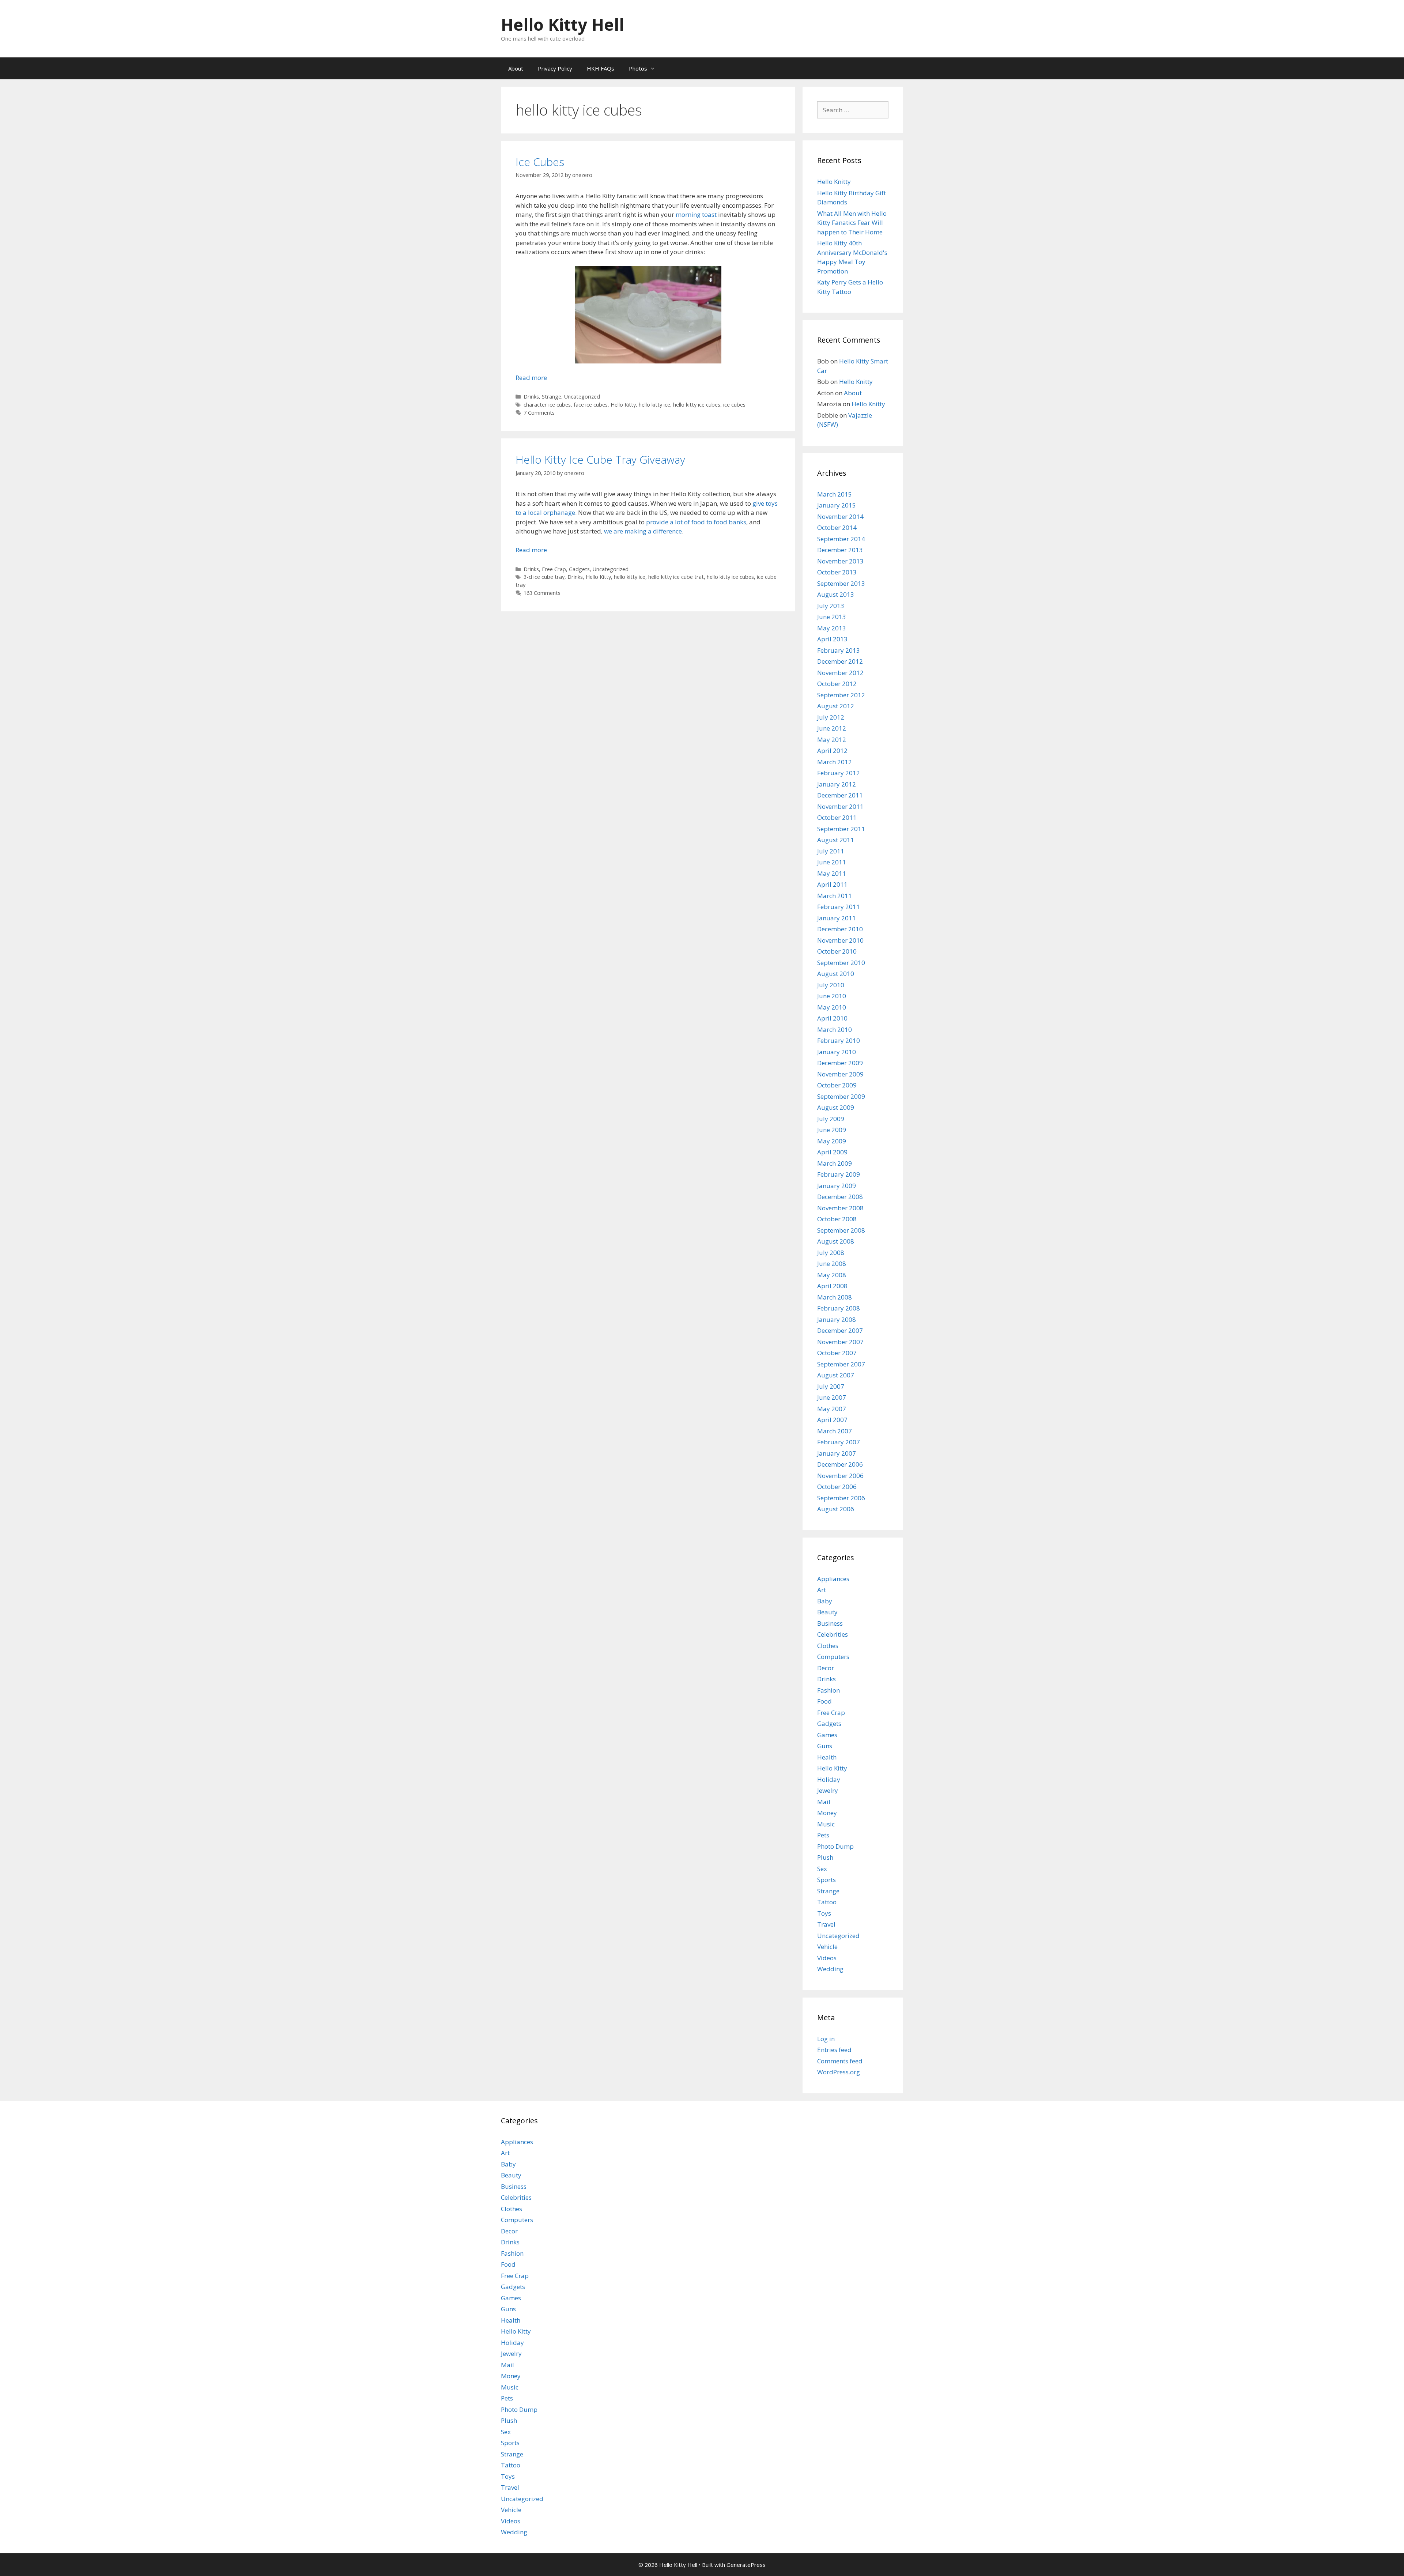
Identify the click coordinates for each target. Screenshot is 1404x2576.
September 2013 (841, 583)
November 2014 (840, 516)
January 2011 (837, 918)
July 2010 (831, 985)
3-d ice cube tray (544, 577)
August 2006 (836, 1509)
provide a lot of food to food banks (696, 522)
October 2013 (837, 572)
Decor (826, 1668)
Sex (822, 1869)
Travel (826, 1924)
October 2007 (837, 1353)
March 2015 (835, 494)
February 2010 (839, 1040)
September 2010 (841, 963)
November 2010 (840, 940)
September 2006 (841, 1498)
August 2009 (836, 1107)
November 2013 (840, 561)
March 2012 (835, 762)
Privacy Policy (555, 68)
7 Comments (539, 413)
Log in (826, 2039)
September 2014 (841, 539)
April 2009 (832, 1152)
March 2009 (835, 1163)
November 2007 (840, 1342)
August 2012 (836, 706)
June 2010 (832, 996)
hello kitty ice (654, 405)
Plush (825, 1857)
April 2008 (832, 1286)
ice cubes (734, 405)
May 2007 (832, 1409)
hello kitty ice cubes (697, 405)
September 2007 (841, 1364)
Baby (825, 1601)
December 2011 (840, 795)
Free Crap (554, 569)
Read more (531, 378)
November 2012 (840, 673)
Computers (833, 1657)
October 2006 (837, 1487)
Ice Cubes (540, 162)
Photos (638, 68)
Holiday (829, 1779)
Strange (552, 397)
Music (826, 1824)
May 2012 (832, 740)
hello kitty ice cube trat (676, 577)
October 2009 (837, 1085)
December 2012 (840, 661)
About (516, 68)
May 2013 (832, 628)
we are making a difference (643, 531)
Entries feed (834, 2050)
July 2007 (831, 1386)
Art (822, 1590)
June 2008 (832, 1264)
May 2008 (832, 1275)
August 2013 (836, 594)
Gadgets (579, 569)
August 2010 (836, 974)
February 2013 (839, 650)
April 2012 (832, 750)
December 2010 (840, 929)
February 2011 (839, 907)
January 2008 (837, 1319)
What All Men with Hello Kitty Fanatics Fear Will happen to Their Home (852, 223)
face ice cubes (591, 405)
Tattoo (827, 1902)
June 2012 (832, 728)
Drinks (531, 397)
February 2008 (839, 1308)
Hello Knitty (834, 182)
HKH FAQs (601, 68)
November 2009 (840, 1074)
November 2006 (840, 1476)
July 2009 (831, 1119)
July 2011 (831, 851)
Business (830, 1623)
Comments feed (840, 2061)
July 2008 (831, 1253)
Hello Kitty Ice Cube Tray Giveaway (600, 459)
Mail (824, 1802)
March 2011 (835, 896)
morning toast (696, 214)
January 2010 (837, 1052)
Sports (826, 1880)
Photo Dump (835, 1846)
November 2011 (840, 806)
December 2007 (840, 1330)
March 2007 (835, 1431)
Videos (827, 1958)
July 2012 (831, 717)
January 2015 (837, 505)
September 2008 (841, 1230)
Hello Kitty (623, 405)
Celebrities (833, 1634)
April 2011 (832, 884)
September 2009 (841, 1096)
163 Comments (542, 593)
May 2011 (832, 873)
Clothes (828, 1646)
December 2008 (840, 1197)
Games (827, 1735)
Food (824, 1701)
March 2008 (835, 1297)
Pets (823, 1835)
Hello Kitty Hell (563, 24)
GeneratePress (746, 2565)
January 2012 (837, 784)
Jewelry (828, 1790)
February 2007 (839, 1442)
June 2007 (832, 1397)
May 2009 (832, 1141)
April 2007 (832, 1420)
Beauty (827, 1612)
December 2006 (840, 1464)
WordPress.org (839, 2072)
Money (827, 1813)
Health (827, 1757)
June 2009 (832, 1130)
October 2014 (837, 527)
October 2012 (837, 684)
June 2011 (832, 862)
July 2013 (831, 606)
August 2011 (836, 840)
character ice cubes (547, 405)
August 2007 (836, 1375)
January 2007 (837, 1453)
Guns (825, 1746)
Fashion (829, 1690)
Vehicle (827, 1947)
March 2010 (835, 1029)
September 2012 (841, 695)
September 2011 (841, 829)
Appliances (833, 1579)
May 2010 (832, 1007)
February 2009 (839, 1174)
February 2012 (839, 773)
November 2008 (840, 1208)
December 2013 (840, 550)
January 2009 (837, 1186)
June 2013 (832, 617)
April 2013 (832, 639)
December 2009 (840, 1063)
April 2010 (832, 1018)
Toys (824, 1913)
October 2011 (837, 817)
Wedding (830, 1969)
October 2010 (837, 951)
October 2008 (837, 1219)
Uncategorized (582, 397)
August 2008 (836, 1241)
